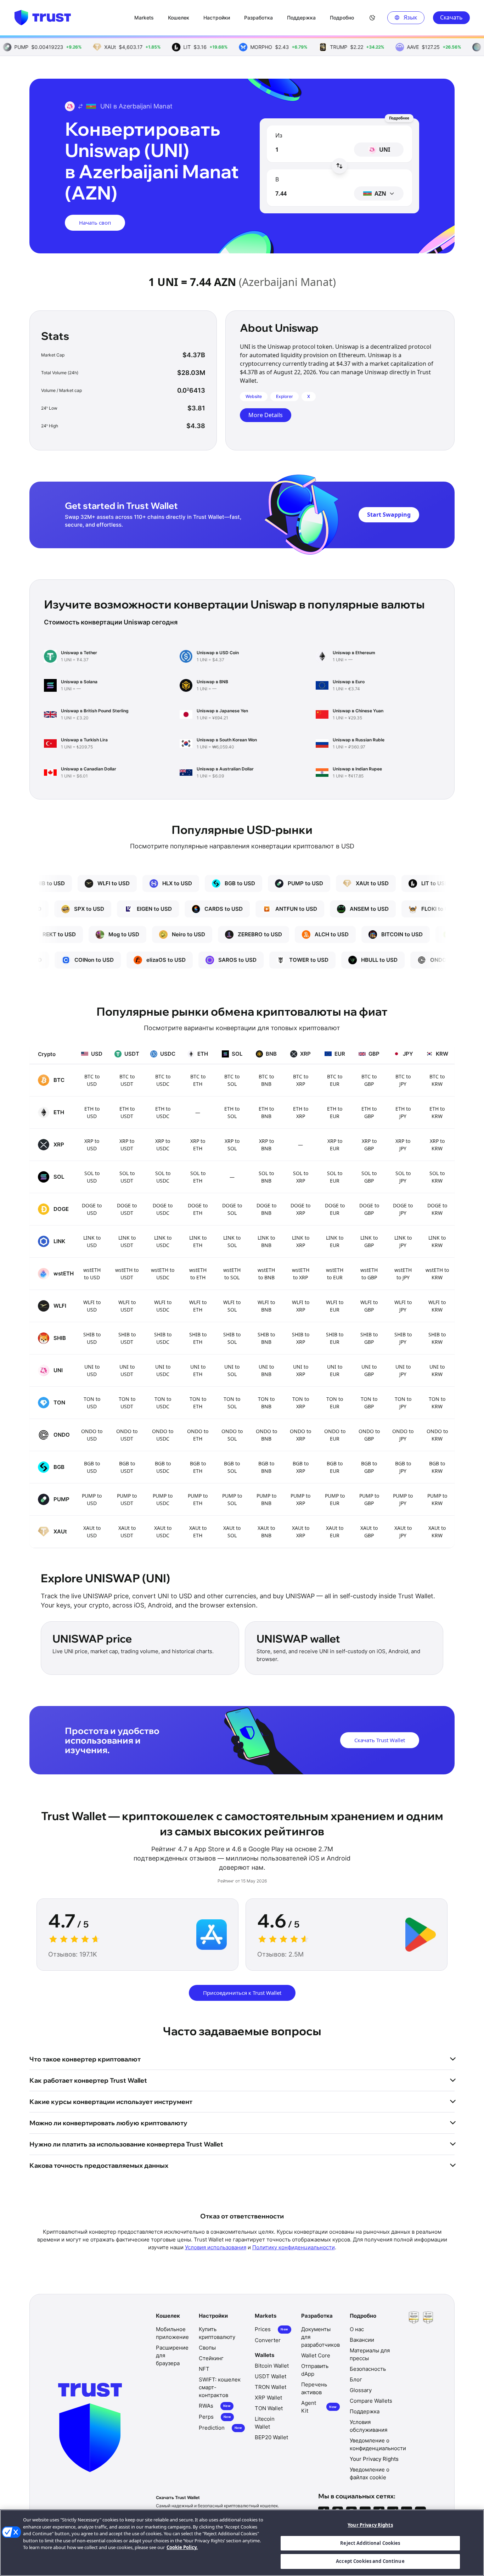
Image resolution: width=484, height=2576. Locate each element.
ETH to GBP (369, 1112)
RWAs (215, 2406)
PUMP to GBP (369, 1499)
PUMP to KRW (437, 1499)
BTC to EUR (335, 1080)
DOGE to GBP (369, 1209)
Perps (215, 2417)
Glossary (361, 2390)
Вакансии (362, 2340)
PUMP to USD (92, 1499)
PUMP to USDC (163, 1499)
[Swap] (339, 166)
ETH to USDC (163, 1112)
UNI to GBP (369, 1370)
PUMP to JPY (403, 1499)
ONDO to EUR (335, 1435)
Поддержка (365, 2411)
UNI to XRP (301, 1370)
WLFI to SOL (232, 1306)
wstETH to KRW (437, 1274)
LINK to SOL (232, 1241)
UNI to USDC (163, 1370)
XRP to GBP (369, 1145)
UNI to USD (92, 1370)
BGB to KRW (437, 1467)
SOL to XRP (301, 1177)
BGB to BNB (266, 1467)
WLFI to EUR (335, 1306)
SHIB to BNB (266, 1338)
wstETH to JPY (403, 1274)
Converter (268, 2340)
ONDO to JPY (403, 1435)
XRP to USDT (127, 1145)
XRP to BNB (266, 1145)
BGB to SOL (232, 1467)
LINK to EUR (335, 1241)
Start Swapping (389, 515)
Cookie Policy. (182, 2547)
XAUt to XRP (301, 1532)
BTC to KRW (437, 1080)
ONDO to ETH (198, 1435)
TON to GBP (369, 1403)
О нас (357, 2329)
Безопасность (368, 2369)
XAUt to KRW (437, 1532)
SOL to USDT (127, 1177)
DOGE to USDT (127, 1209)
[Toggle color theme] (372, 18)
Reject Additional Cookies (370, 2543)
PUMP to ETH (198, 1499)
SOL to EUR (335, 1177)
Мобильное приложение (172, 2333)
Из (279, 135)
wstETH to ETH (198, 1274)
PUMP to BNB (266, 1499)
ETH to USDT (127, 1112)
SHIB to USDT (127, 1338)
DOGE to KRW (437, 1209)
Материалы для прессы (370, 2354)
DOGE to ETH (198, 1209)
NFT (204, 2369)
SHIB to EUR (335, 1338)
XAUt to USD (92, 1532)
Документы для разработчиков (320, 2337)
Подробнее (399, 118)
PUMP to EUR (335, 1499)
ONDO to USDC (163, 1435)
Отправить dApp (315, 2370)
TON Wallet (269, 2408)
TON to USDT (127, 1403)
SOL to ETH (198, 1177)
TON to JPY (403, 1403)
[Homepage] (43, 18)
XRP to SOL (232, 1145)
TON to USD (92, 1403)
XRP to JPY (403, 1145)
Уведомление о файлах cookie (370, 2473)
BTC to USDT (127, 1080)
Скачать (451, 17)
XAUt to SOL (232, 1532)
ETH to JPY (403, 1112)
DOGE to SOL (232, 1209)
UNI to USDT (127, 1370)
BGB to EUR (335, 1467)
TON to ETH (198, 1403)
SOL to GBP (369, 1177)
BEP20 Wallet (271, 2437)
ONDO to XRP (300, 1435)
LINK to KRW (437, 1241)
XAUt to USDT (127, 1532)
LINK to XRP (301, 1241)
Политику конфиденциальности (294, 2247)
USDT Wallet (271, 2376)
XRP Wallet (268, 2398)
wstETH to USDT (127, 1274)
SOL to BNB (266, 1177)
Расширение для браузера (172, 2355)
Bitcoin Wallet (272, 2366)
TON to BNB (266, 1403)
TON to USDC (163, 1403)
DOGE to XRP (300, 1209)
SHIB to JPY (403, 1338)
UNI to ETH (198, 1370)
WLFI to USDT (127, 1306)
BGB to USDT (127, 1467)
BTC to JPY (403, 1080)
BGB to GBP (369, 1467)
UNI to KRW (437, 1370)
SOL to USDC (163, 1177)
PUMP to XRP (300, 1499)
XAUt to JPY (403, 1532)
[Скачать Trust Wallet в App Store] (212, 1935)
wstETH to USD (92, 1274)
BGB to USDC (163, 1467)
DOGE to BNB (266, 1209)
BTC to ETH (198, 1080)
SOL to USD (92, 1177)
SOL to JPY (403, 1177)
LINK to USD (92, 1241)
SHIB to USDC (163, 1338)
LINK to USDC (163, 1241)
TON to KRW (437, 1403)
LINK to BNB (266, 1241)
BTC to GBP (369, 1080)
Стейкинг (211, 2358)
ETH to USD (92, 1112)
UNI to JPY (403, 1370)
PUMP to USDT (127, 1499)
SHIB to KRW (437, 1338)
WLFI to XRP (301, 1306)
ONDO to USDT (127, 1435)
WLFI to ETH (198, 1306)
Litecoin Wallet (265, 2423)
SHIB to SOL (232, 1338)
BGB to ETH (198, 1467)
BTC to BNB (266, 1080)
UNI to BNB (266, 1370)
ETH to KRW (437, 1112)
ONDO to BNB (266, 1435)
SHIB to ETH (198, 1338)
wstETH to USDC (163, 1274)
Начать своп (95, 223)
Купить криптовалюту (217, 2333)
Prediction (220, 2428)
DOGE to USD (92, 1209)
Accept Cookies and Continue (370, 2561)
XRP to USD (92, 1145)
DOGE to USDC (163, 1209)
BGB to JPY (403, 1467)
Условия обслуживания (368, 2426)
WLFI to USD (92, 1306)
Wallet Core (316, 2355)
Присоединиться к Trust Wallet (242, 1993)
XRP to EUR (335, 1145)
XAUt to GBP (369, 1532)
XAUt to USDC (163, 1532)
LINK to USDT (127, 1241)
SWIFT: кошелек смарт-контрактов (220, 2387)
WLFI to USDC (163, 1306)
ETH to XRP (301, 1112)
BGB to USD (92, 1467)
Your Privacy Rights (370, 2525)
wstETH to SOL (232, 1274)
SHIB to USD (92, 1338)
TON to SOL (232, 1403)
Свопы (207, 2348)
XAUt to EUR (335, 1532)
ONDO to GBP (369, 1435)
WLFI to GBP (369, 1306)
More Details (266, 415)
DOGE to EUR (335, 1209)
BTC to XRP (301, 1080)
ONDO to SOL (232, 1435)
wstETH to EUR (335, 1274)
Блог (356, 2379)
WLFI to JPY (403, 1306)
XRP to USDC (163, 1145)
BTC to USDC (163, 1080)
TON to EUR (335, 1403)
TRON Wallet (271, 2387)
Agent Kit (319, 2407)
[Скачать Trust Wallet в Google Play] (421, 1935)
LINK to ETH (198, 1241)
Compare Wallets (371, 2401)
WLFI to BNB (266, 1306)
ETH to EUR (335, 1112)
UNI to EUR (335, 1370)
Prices (271, 2329)
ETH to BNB (266, 1112)
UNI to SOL (232, 1370)
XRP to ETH (198, 1145)
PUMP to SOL (232, 1499)
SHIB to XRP (301, 1338)
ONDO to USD (92, 1435)
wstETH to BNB (266, 1274)
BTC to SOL (232, 1080)
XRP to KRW (437, 1145)
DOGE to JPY (403, 1209)
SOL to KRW (437, 1177)
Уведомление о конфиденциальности (378, 2444)
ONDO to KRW (437, 1435)
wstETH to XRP (301, 1274)
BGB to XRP (301, 1467)
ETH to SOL (232, 1112)
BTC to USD (92, 1080)
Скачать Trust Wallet (380, 1740)
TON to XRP (301, 1403)
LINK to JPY (403, 1241)
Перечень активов (314, 2388)
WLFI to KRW (437, 1306)
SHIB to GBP (369, 1338)
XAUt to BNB (266, 1532)
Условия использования (216, 2247)
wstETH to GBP (369, 1274)
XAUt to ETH (198, 1532)
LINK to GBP (369, 1241)
